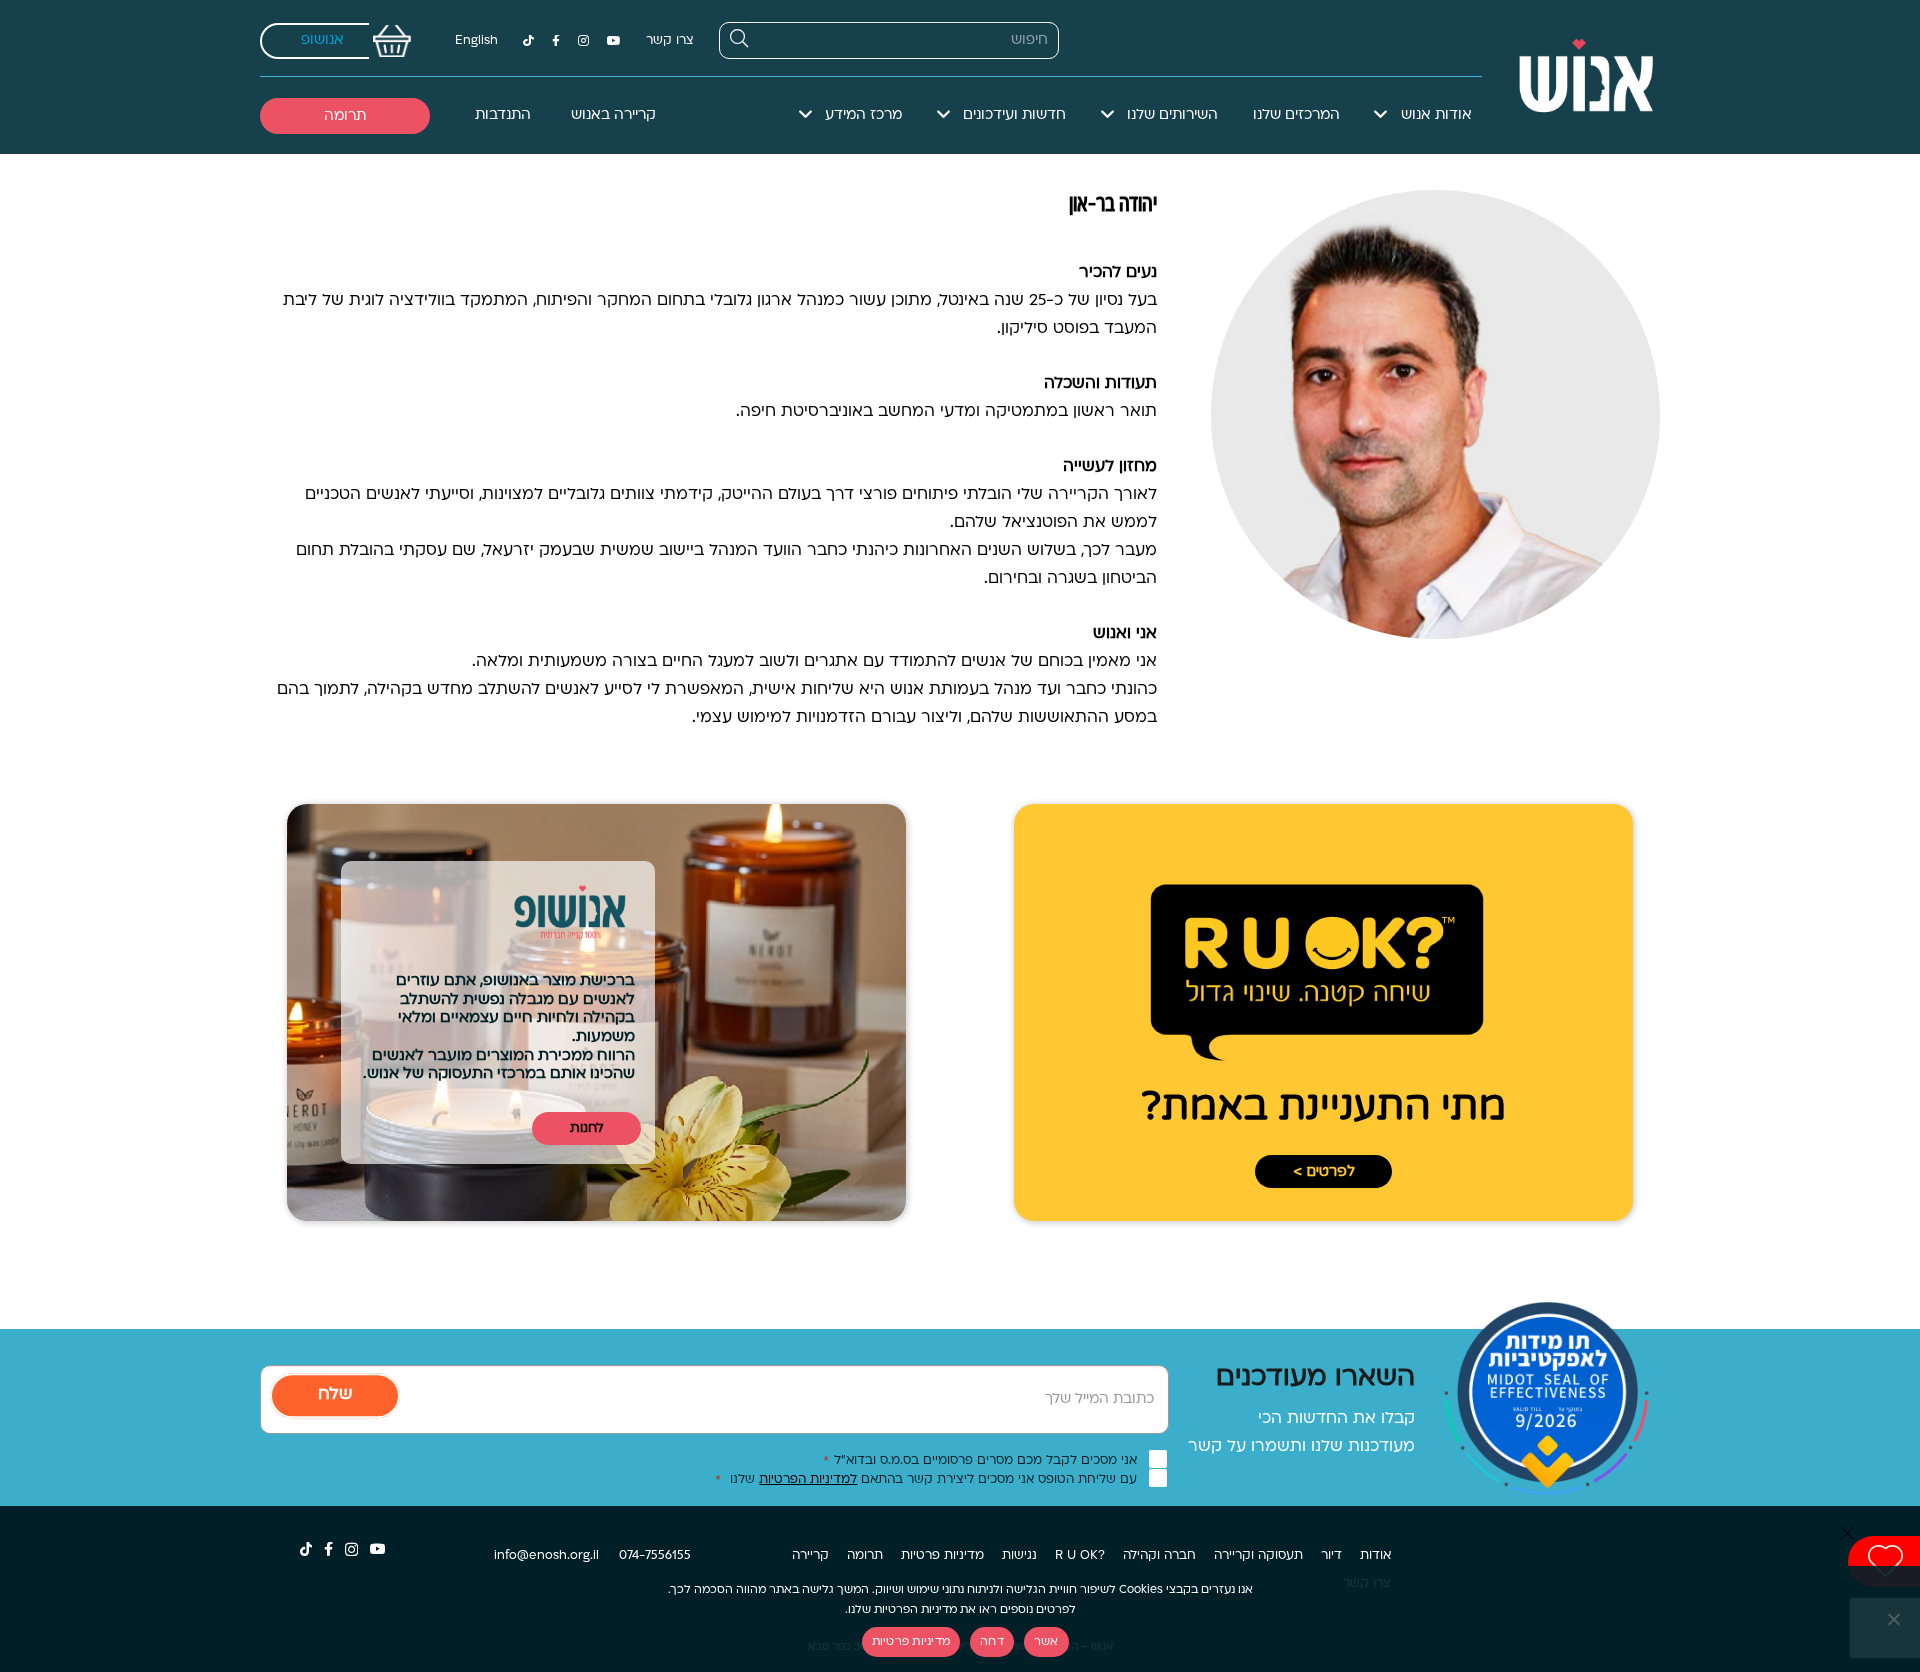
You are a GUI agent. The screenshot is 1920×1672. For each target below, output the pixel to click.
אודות (1375, 1556)
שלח (335, 1395)
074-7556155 (655, 1556)
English (476, 41)
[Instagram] (583, 41)
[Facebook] (556, 41)
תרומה (865, 1556)
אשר (1046, 1642)
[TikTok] (528, 41)
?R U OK (1080, 1556)
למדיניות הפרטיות (808, 1480)
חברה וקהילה (1159, 1556)
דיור (1331, 1556)
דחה (992, 1642)
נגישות (1019, 1556)
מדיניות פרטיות (942, 1556)
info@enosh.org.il (546, 1556)
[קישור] (1576, 76)
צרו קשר (670, 41)
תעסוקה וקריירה (1258, 1556)
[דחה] (1895, 1619)
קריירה (810, 1556)
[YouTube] (614, 41)
